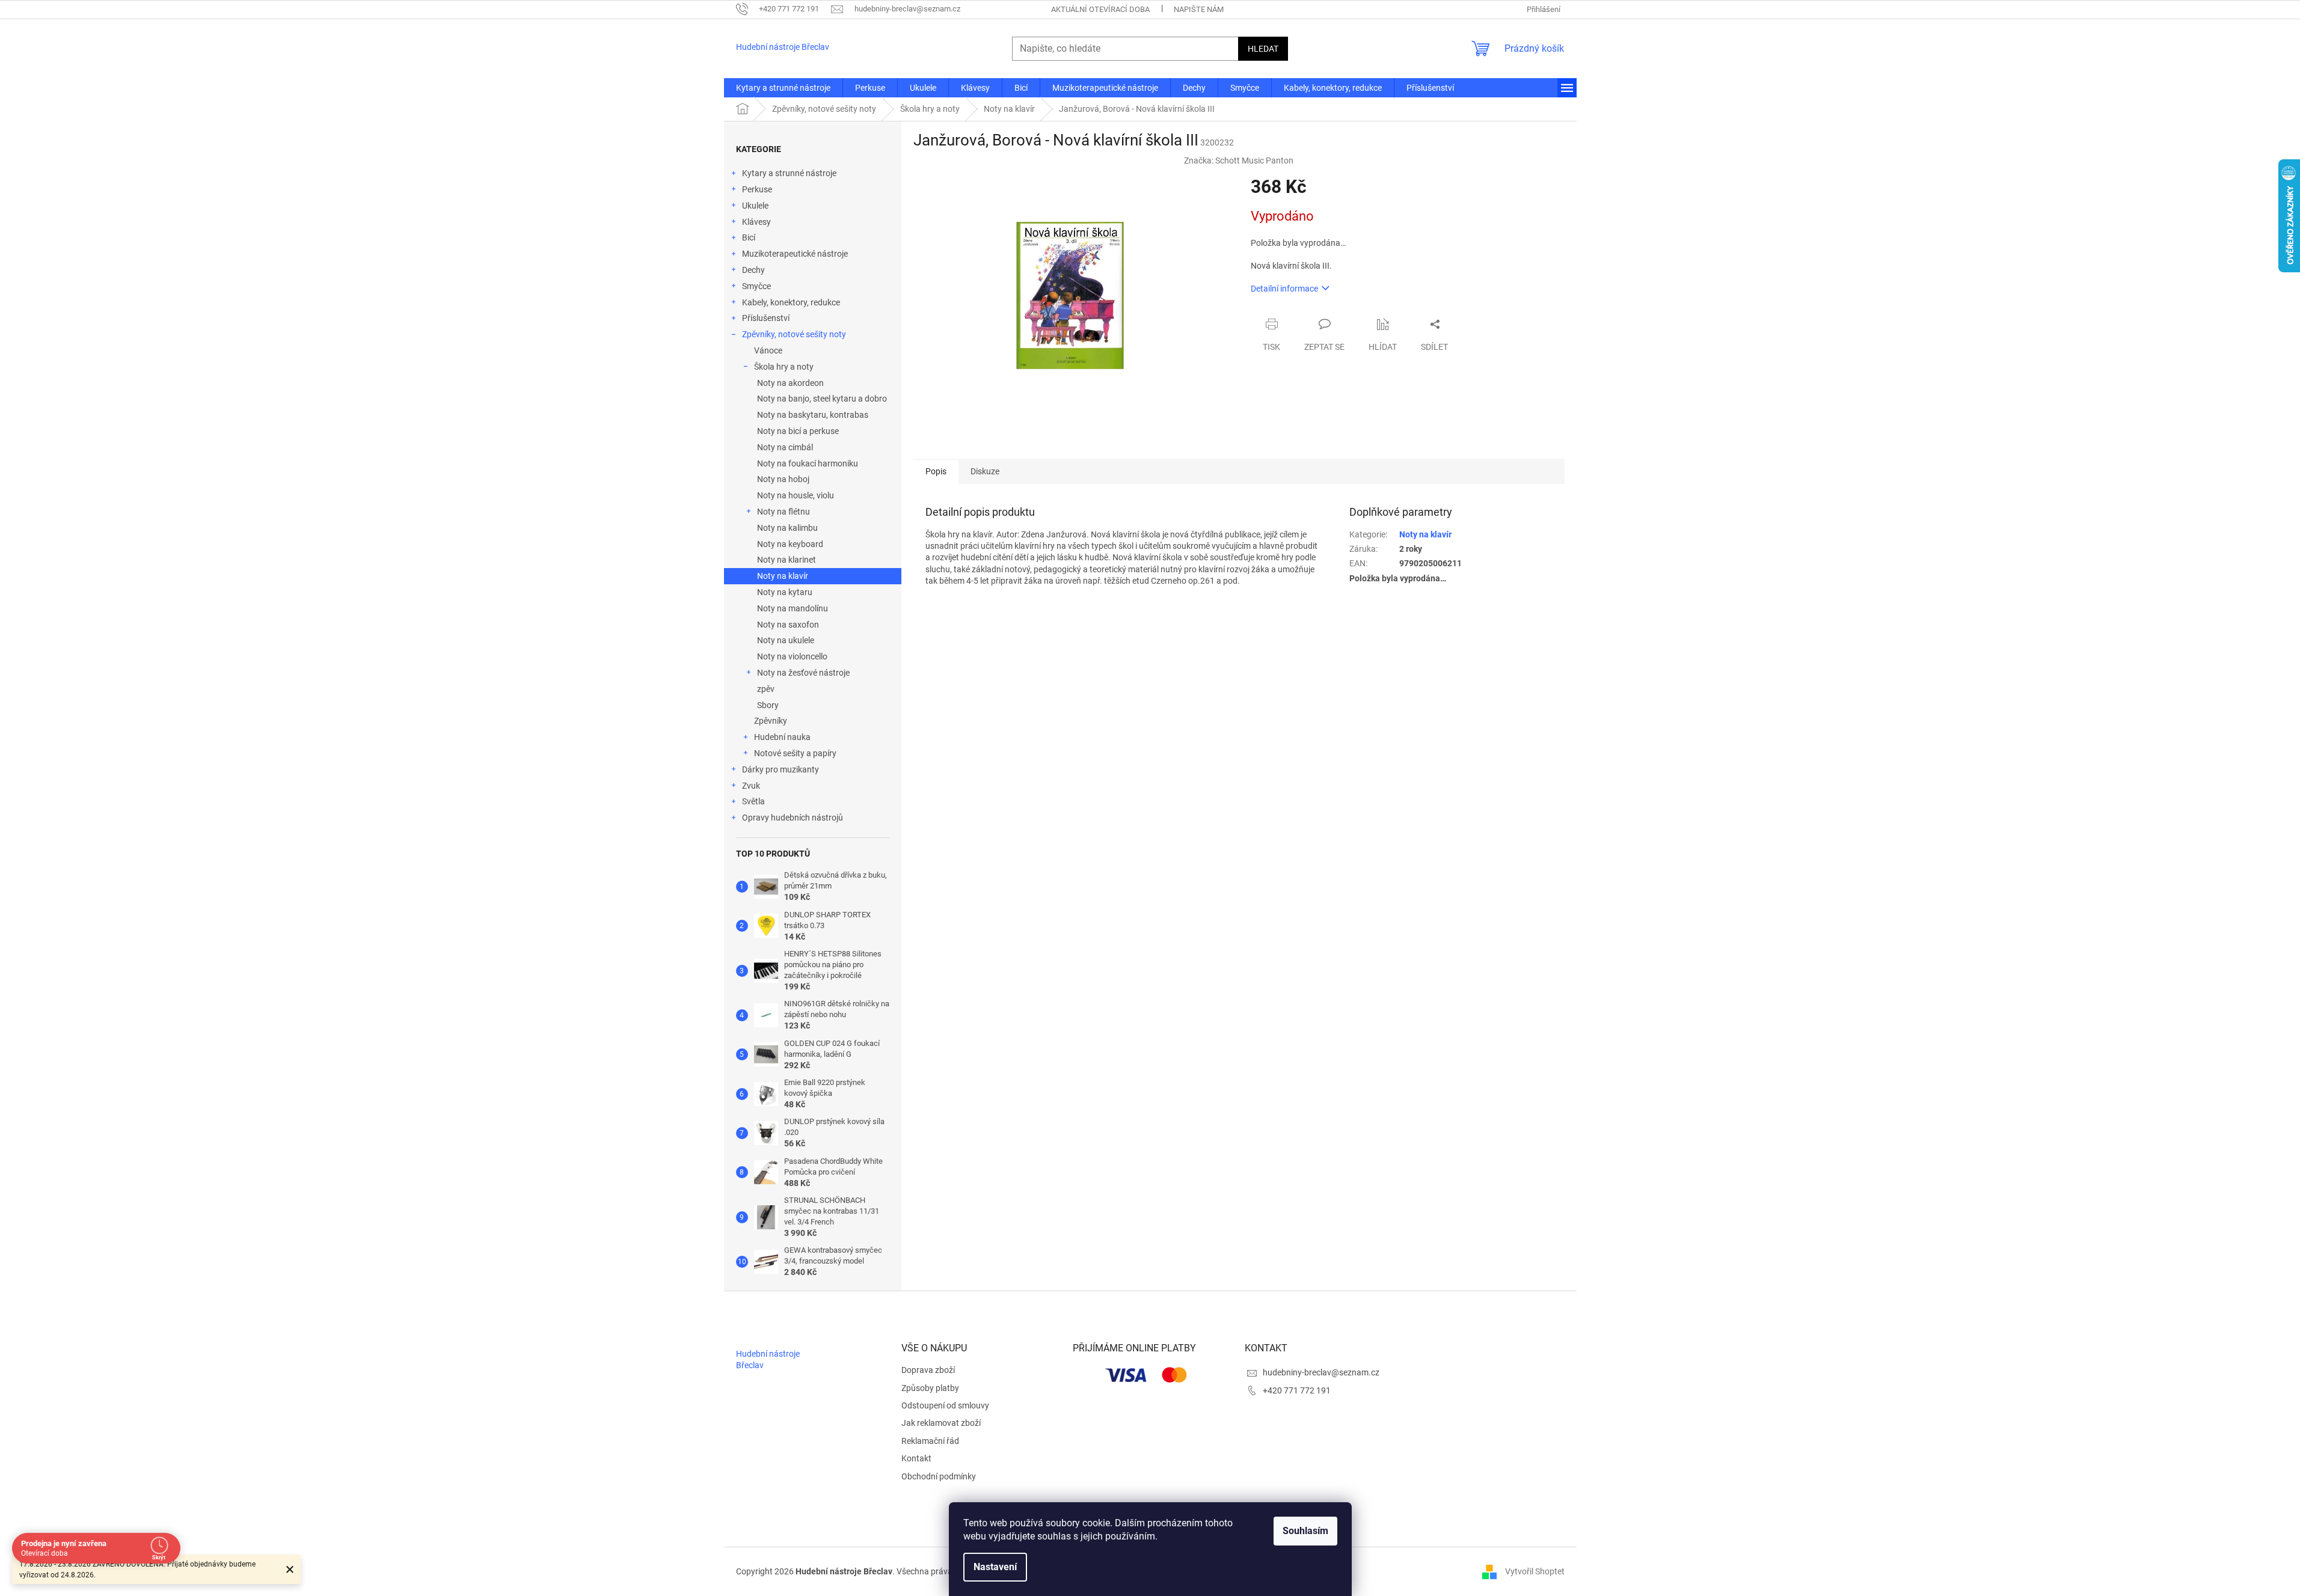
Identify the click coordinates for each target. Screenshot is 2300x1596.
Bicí (749, 237)
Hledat (1263, 49)
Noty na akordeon (790, 383)
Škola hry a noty (784, 367)
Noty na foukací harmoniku (808, 463)
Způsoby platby (930, 1388)
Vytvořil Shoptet (1535, 1571)
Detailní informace (1284, 289)
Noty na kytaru (785, 592)
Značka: (1239, 161)
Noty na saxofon (788, 625)
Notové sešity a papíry (795, 753)
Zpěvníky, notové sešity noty (794, 334)
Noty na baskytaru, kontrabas (813, 415)
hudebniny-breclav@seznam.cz (1321, 1372)
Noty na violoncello (792, 656)
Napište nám (1199, 9)
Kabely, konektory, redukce (791, 302)
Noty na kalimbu (787, 528)
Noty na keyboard (790, 544)
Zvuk (751, 786)
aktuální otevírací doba (1100, 9)
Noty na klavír (783, 576)
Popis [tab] (936, 471)
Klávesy (756, 222)
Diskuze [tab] (985, 471)
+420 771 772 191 (1297, 1390)
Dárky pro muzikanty (780, 769)
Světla (753, 801)
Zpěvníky (771, 721)
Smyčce (756, 286)
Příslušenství (766, 318)
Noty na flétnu (784, 512)
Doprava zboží (928, 1370)
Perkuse (757, 189)
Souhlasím (1305, 1531)
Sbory (768, 705)
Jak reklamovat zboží (941, 1423)
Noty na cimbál (785, 447)
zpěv (766, 689)
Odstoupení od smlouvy (945, 1405)
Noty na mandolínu (793, 608)
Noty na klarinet (787, 560)
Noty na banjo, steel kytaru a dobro (822, 399)
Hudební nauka (782, 737)
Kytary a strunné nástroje (789, 173)
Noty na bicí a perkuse (798, 431)
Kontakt (916, 1458)
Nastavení (995, 1567)
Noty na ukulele (786, 640)
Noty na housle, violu (796, 495)
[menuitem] (783, 88)
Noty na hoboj (783, 479)
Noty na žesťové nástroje (803, 673)
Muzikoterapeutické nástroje (795, 254)
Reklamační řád (930, 1441)
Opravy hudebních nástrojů (793, 818)
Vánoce (768, 350)
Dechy (753, 270)
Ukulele (755, 206)
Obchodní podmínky (939, 1476)
